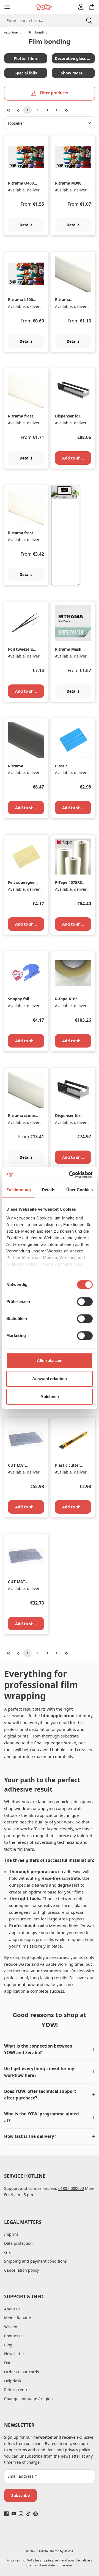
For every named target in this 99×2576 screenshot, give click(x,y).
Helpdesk (13, 2381)
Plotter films (26, 58)
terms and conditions (36, 2450)
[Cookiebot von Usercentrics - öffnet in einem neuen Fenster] (70, 1175)
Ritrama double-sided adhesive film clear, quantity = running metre (70, 300)
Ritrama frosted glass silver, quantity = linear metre (23, 533)
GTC (8, 2252)
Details (26, 225)
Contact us (14, 2336)
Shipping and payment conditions (35, 2261)
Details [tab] (49, 1190)
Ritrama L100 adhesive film (21, 300)
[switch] (85, 1302)
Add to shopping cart (77, 458)
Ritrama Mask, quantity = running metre (69, 649)
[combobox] (40, 20)
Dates (9, 2363)
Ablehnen (50, 1396)
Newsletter (14, 2354)
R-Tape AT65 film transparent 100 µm (70, 999)
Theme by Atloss (61, 2551)
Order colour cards (22, 2372)
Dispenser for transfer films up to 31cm (68, 1116)
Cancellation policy (21, 2270)
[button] (50, 2049)
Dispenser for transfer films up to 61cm (68, 416)
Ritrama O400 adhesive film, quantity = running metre (22, 183)
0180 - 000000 (71, 2188)
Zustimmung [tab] (19, 1190)
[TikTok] (28, 2514)
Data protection (18, 2243)
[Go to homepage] (44, 7)
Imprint (11, 2234)
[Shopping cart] (92, 7)
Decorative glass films (75, 58)
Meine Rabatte (18, 2318)
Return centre (17, 2390)
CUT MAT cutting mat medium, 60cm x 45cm (22, 1582)
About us (12, 2309)
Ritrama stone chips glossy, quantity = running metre (22, 1116)
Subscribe (20, 2495)
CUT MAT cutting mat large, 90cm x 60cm (21, 1465)
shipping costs (50, 2560)
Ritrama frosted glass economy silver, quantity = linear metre (23, 416)
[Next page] (56, 110)
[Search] (89, 20)
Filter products (53, 93)
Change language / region (28, 2399)
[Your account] (81, 7)
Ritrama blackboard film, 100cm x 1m (21, 766)
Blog (8, 2345)
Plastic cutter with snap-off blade (68, 1465)
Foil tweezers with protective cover (23, 649)
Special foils (26, 73)
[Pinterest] (36, 2514)
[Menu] (7, 7)
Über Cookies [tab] (79, 1190)
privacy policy (77, 2450)
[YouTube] (14, 2514)
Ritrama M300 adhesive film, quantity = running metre (69, 183)
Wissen (11, 2327)
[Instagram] (21, 2514)
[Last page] (66, 110)
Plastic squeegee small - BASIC (70, 766)
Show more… (73, 73)
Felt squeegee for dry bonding (23, 883)
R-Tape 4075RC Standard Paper (70, 883)
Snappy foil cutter (19, 999)
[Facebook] (6, 2514)
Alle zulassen (50, 1361)
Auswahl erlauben (50, 1379)
